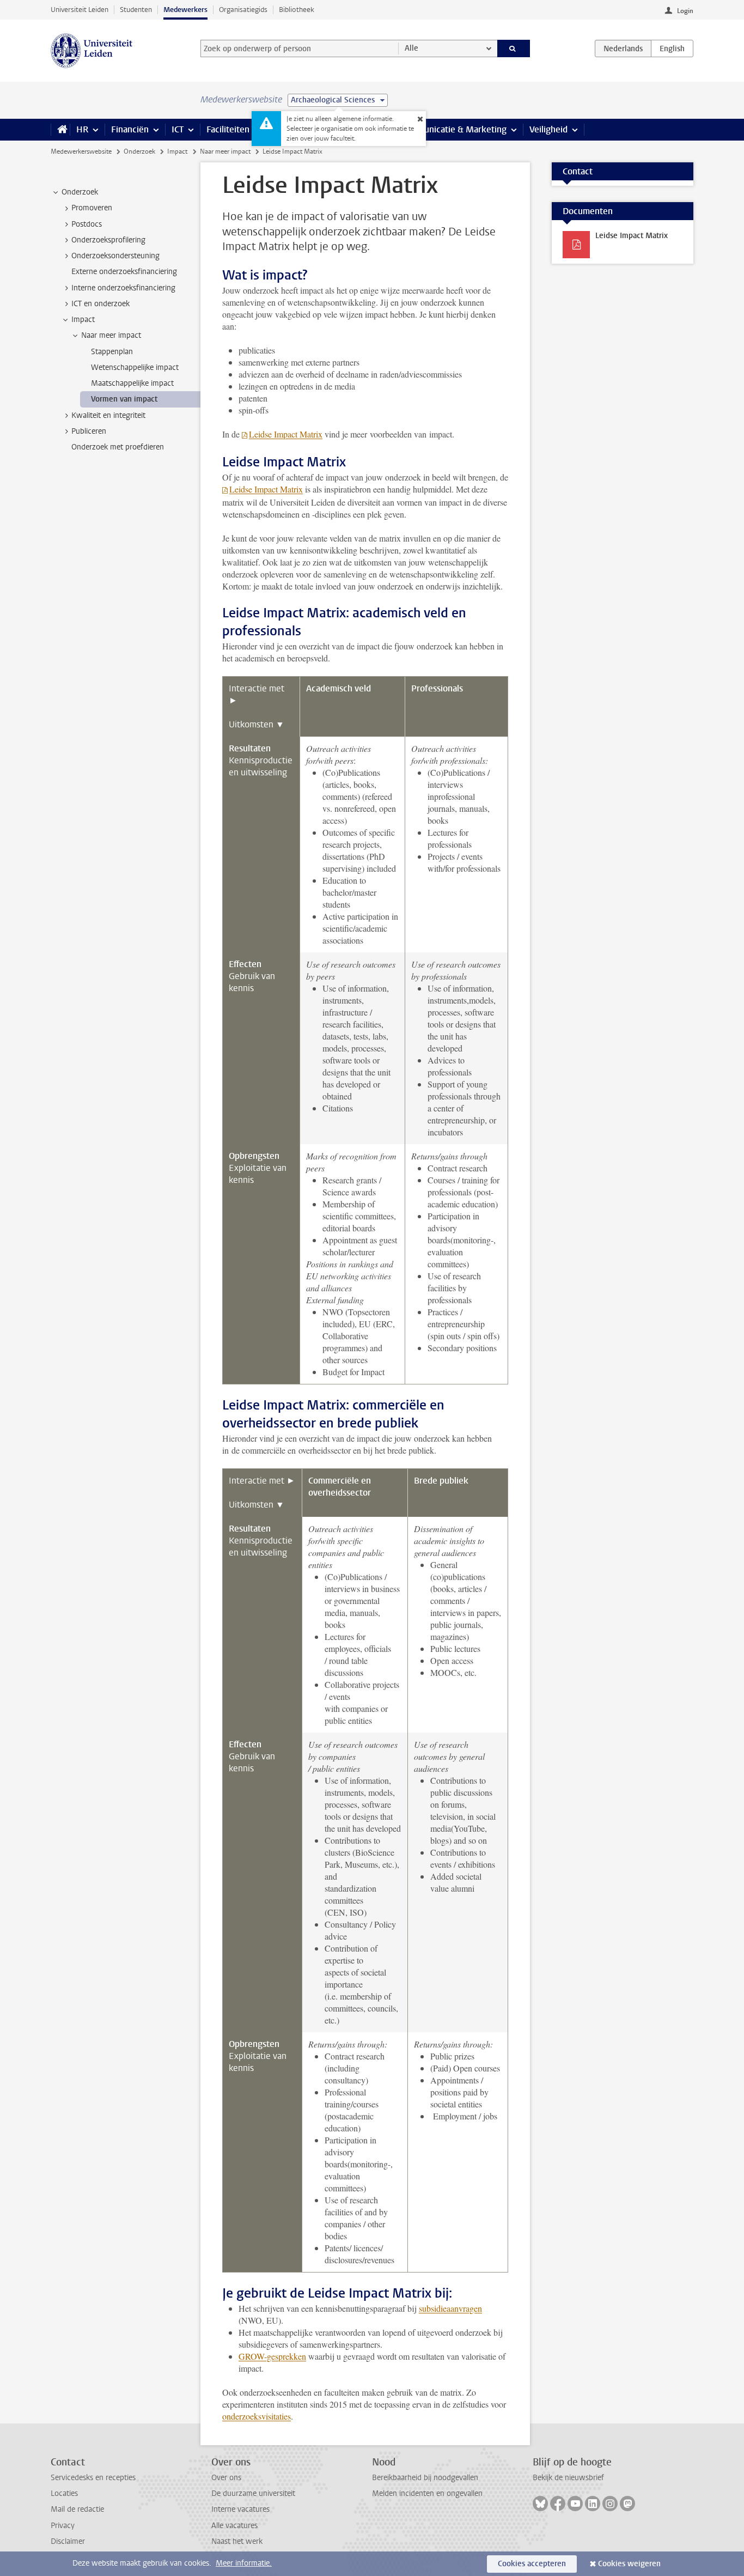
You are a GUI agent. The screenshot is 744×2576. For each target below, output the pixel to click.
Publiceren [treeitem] (89, 431)
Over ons (226, 2478)
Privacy (63, 2526)
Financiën (130, 129)
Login (685, 11)
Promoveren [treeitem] (92, 208)
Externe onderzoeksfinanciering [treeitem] (124, 272)
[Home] (60, 130)
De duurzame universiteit (253, 2493)
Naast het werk (237, 2541)
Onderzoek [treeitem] (80, 192)
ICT (178, 129)
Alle (411, 48)
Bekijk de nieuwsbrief (568, 2478)
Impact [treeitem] (83, 320)
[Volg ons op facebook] (558, 2504)
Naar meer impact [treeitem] (111, 335)
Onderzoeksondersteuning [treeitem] (115, 256)
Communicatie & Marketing (453, 129)
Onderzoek (139, 151)
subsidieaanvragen (450, 2308)
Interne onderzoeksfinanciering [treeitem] (123, 288)
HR (82, 129)
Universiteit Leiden (80, 10)
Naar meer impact (225, 151)
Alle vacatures (234, 2526)
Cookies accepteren (532, 2564)
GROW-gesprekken (272, 2356)
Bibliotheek (297, 10)
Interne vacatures (240, 2509)
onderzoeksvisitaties (257, 2416)
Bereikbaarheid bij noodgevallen (425, 2478)
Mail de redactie (77, 2509)
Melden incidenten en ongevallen (427, 2493)
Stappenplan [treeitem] (112, 352)
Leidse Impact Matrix (286, 434)
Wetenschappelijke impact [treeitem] (135, 367)
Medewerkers (185, 10)
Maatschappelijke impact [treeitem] (132, 383)
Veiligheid (548, 129)
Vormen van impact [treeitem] (124, 399)
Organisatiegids (243, 10)
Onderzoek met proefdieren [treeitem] (118, 447)
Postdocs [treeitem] (87, 224)
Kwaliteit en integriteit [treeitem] (108, 415)
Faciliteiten (228, 129)
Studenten (136, 10)
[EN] (672, 48)
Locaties (64, 2493)
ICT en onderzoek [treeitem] (100, 304)
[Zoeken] (514, 48)
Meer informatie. (244, 2563)
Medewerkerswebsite (81, 151)
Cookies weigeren (629, 2564)
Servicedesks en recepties (93, 2478)
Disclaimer (68, 2541)
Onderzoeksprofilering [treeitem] (108, 240)
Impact (177, 151)
